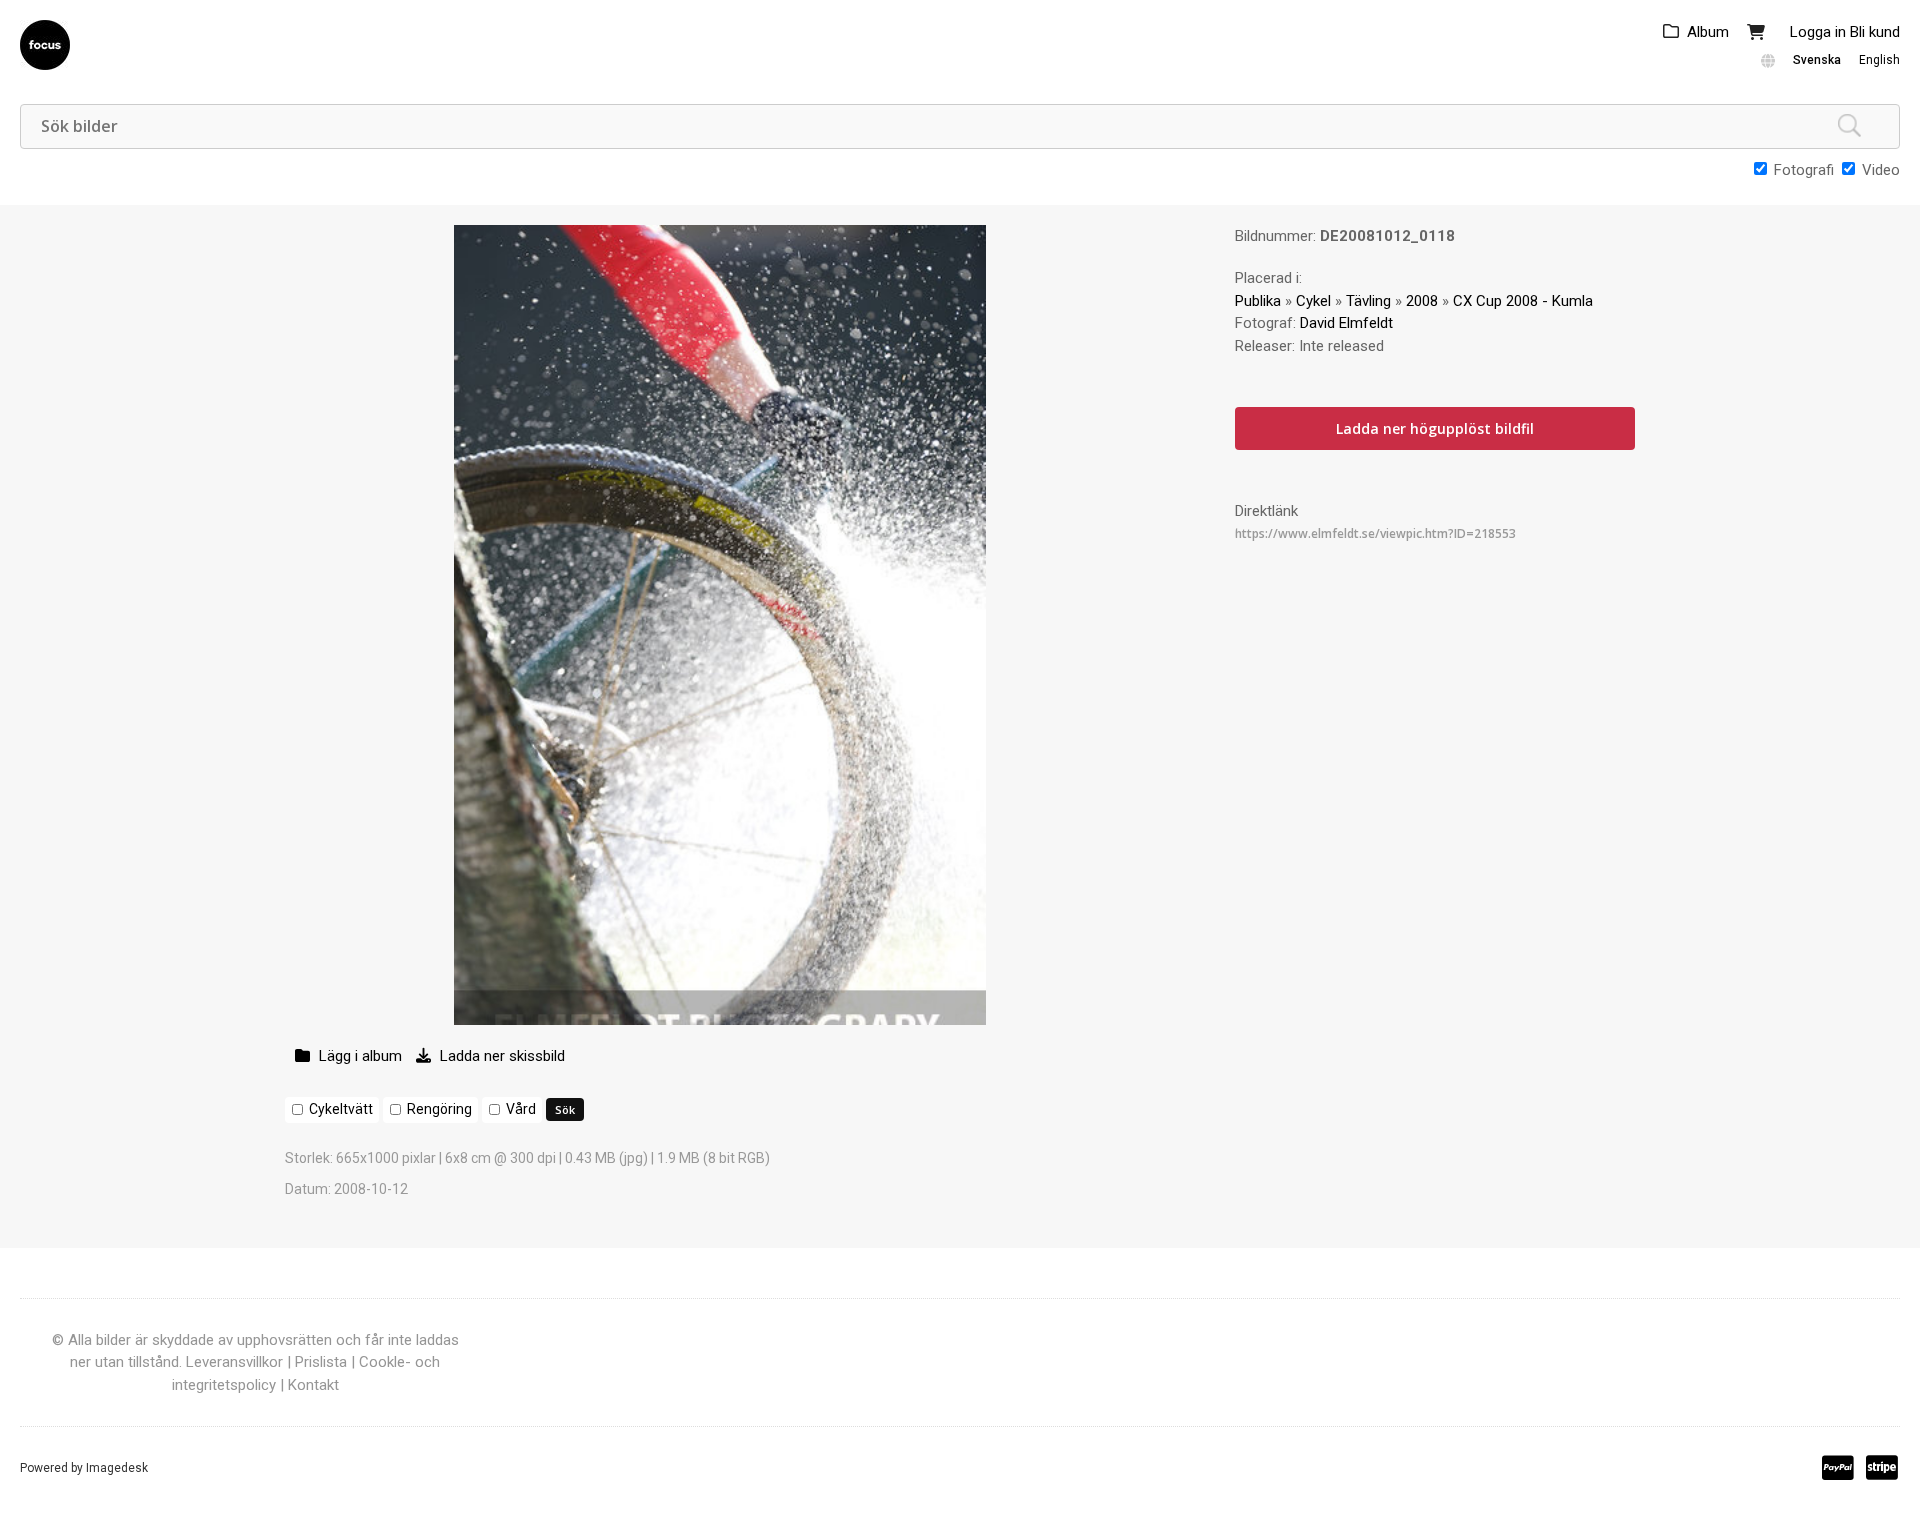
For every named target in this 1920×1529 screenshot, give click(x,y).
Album (1708, 32)
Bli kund (1875, 32)
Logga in (1818, 32)
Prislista (321, 1362)
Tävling (1368, 301)
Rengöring (439, 1109)
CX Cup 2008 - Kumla (1523, 301)
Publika (1258, 301)
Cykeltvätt (341, 1109)
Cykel (1313, 301)
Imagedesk (117, 1468)
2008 (1422, 301)
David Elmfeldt (1346, 323)
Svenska (1817, 60)
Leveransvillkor (234, 1362)
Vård (521, 1109)
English (1879, 60)
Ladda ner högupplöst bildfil (1435, 428)
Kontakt (313, 1385)
